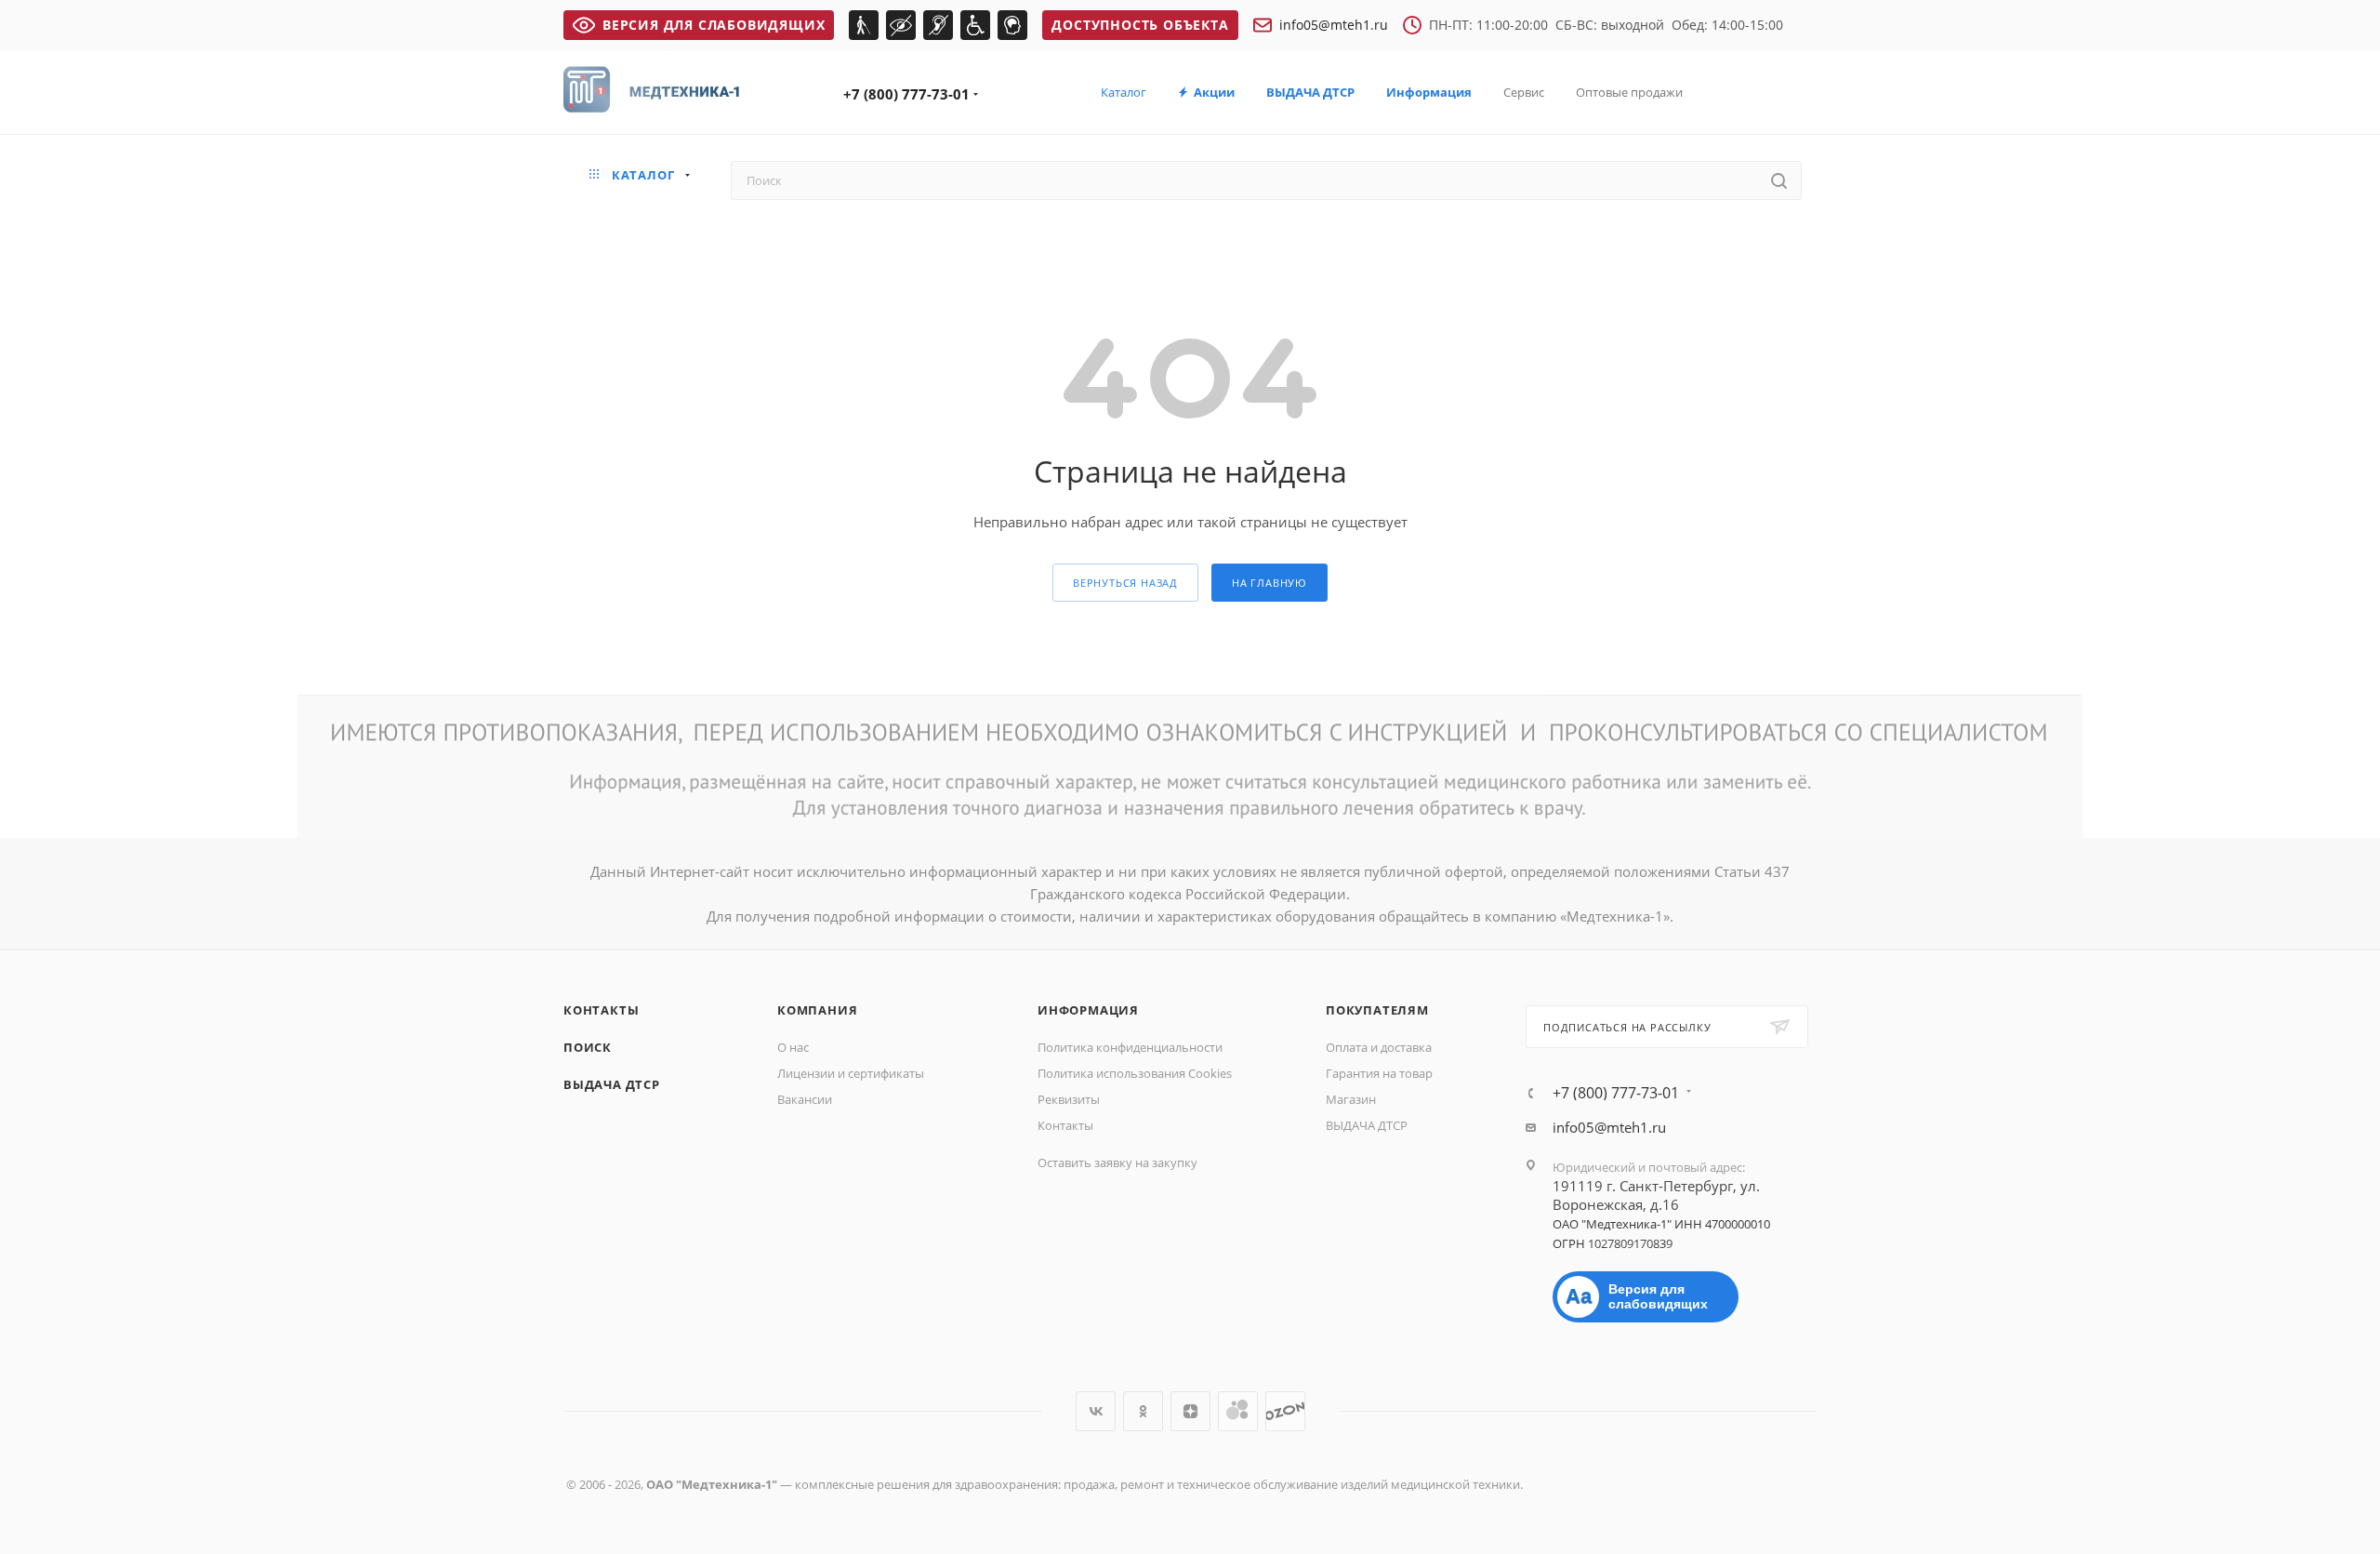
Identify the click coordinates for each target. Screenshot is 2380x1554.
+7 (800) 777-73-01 (906, 94)
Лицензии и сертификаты (851, 1073)
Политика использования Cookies (1135, 1073)
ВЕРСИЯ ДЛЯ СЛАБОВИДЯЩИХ (714, 25)
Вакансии (805, 1099)
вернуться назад (1125, 583)
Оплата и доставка (1379, 1047)
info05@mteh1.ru (1334, 25)
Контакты (601, 1010)
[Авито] (1238, 1411)
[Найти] (1779, 180)
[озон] (1285, 1411)
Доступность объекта (1140, 25)
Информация (1088, 1010)
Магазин (1351, 1099)
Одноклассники (1143, 1411)
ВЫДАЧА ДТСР (612, 1084)
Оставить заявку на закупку (1117, 1162)
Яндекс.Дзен (1190, 1411)
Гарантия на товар (1379, 1073)
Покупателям (1377, 1010)
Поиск (588, 1047)
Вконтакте (1096, 1411)
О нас (793, 1047)
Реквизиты (1069, 1099)
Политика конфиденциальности (1130, 1047)
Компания (817, 1010)
